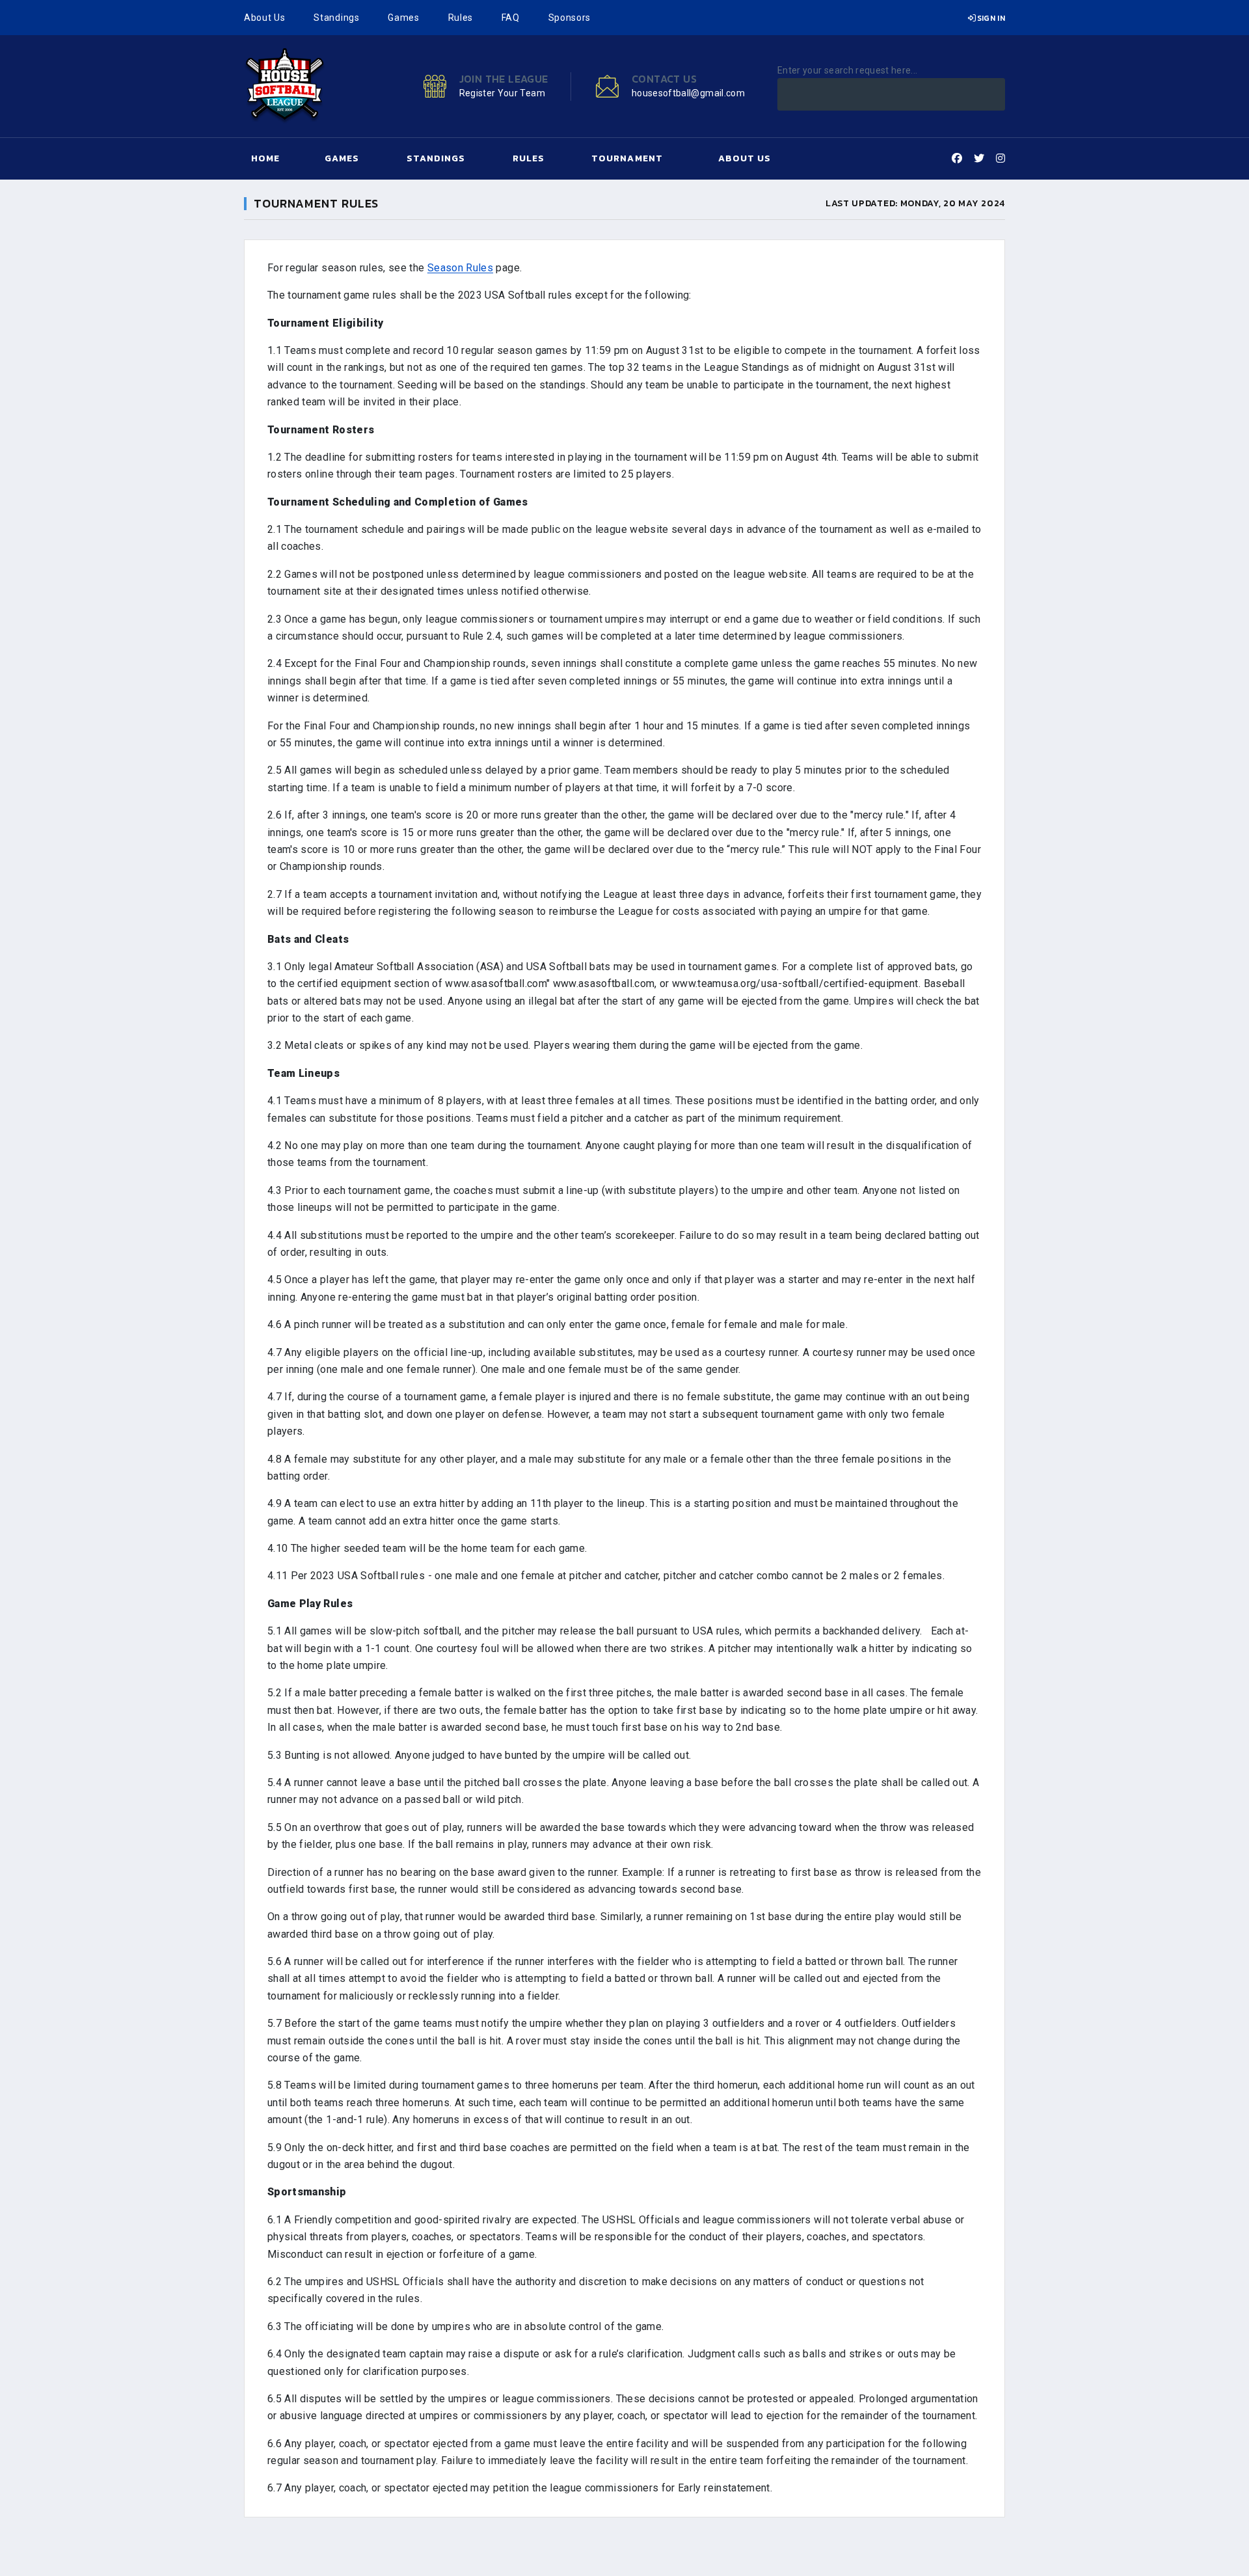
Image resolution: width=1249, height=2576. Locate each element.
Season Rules (460, 268)
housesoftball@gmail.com (688, 93)
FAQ (511, 18)
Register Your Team (502, 93)
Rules (461, 18)
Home (265, 158)
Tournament (627, 158)
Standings (336, 18)
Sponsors (570, 18)
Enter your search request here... (848, 70)
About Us (265, 18)
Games (404, 18)
